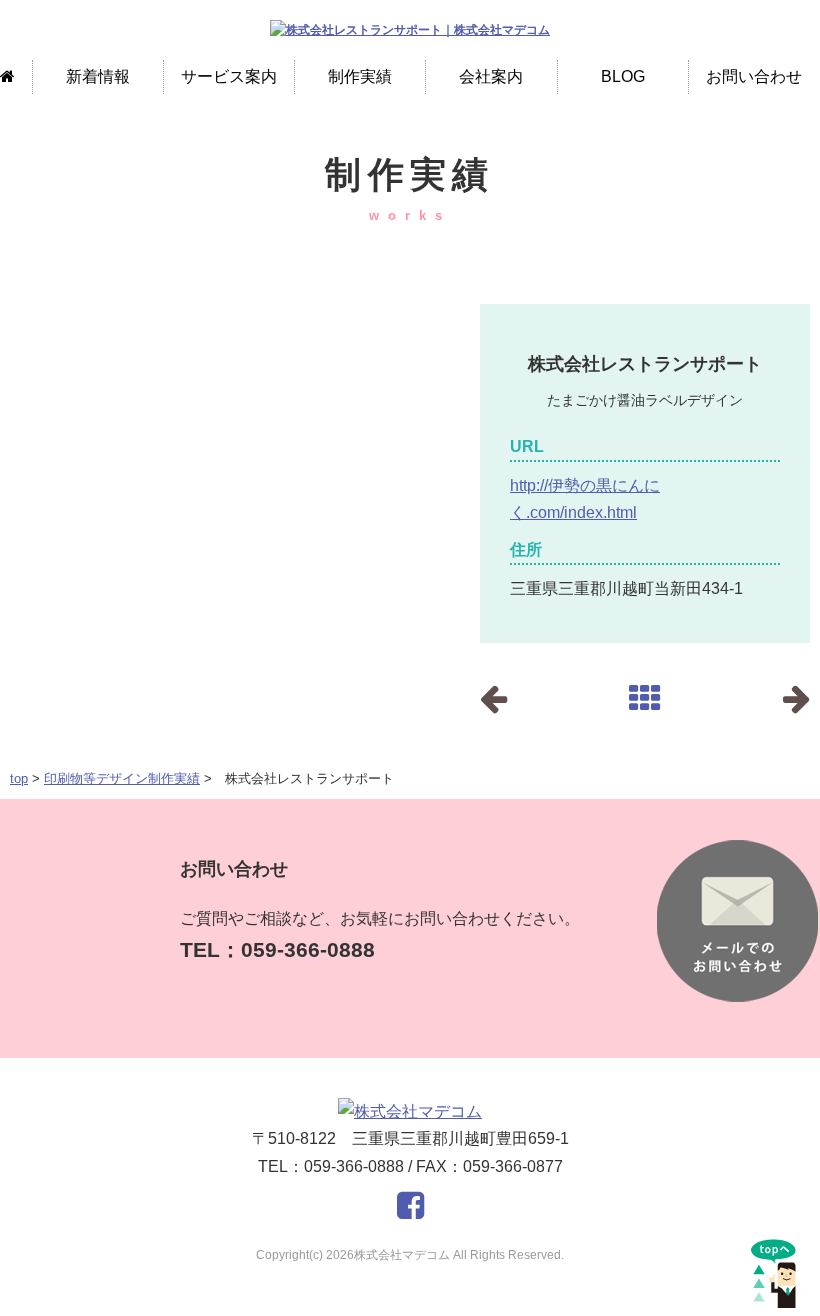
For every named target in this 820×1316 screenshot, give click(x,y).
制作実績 (360, 76)
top (19, 778)
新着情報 (98, 76)
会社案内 (491, 76)
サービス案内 (229, 76)
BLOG (623, 76)
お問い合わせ (754, 76)
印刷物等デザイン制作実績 (122, 778)
